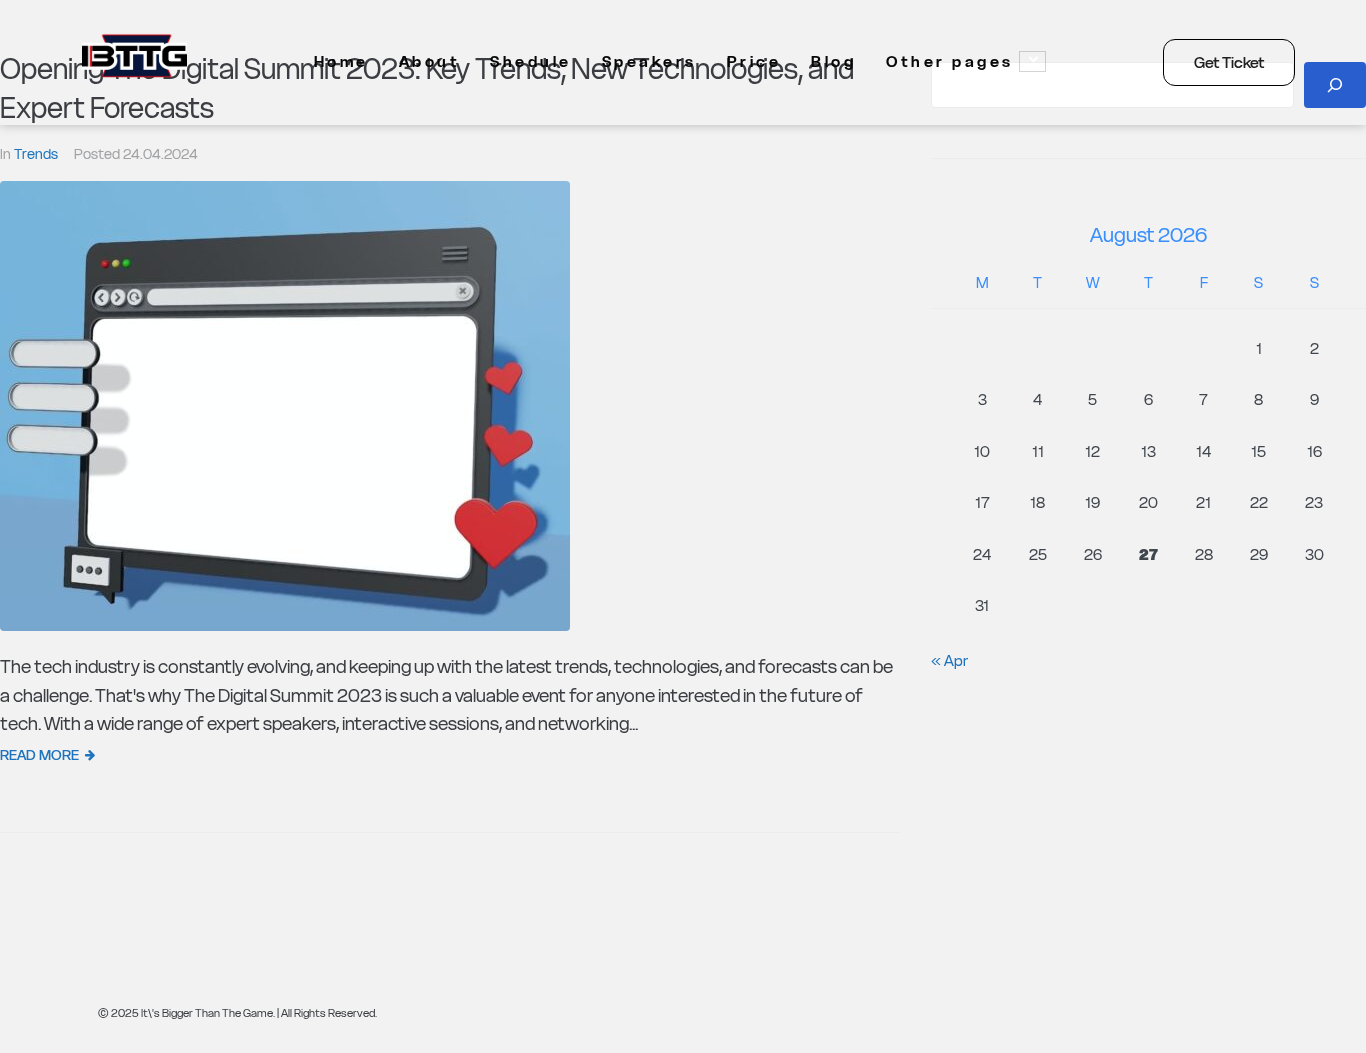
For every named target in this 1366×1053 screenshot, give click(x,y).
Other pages (950, 61)
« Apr (949, 660)
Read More (39, 755)
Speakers (649, 61)
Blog (833, 61)
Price (754, 61)
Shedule (531, 61)
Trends (36, 154)
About (430, 61)
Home (341, 61)
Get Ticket (1229, 62)
